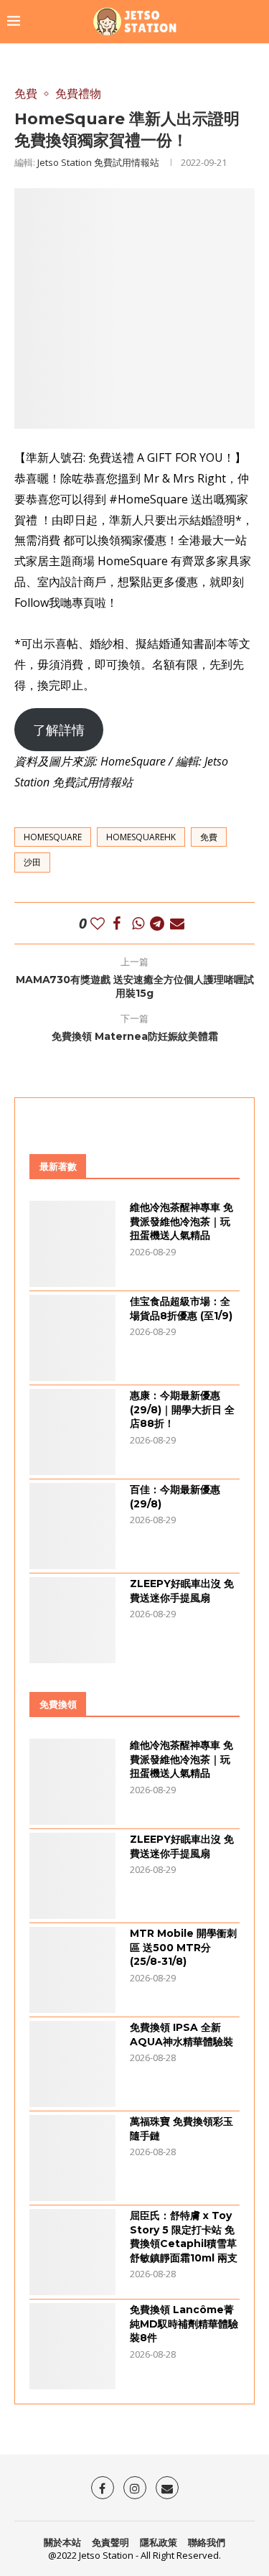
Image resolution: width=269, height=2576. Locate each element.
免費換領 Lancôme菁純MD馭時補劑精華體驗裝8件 (184, 2324)
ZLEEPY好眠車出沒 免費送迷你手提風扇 (182, 1591)
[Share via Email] (177, 923)
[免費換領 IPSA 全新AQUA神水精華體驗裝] (72, 2064)
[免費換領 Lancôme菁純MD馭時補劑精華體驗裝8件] (72, 2346)
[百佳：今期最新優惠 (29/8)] (72, 1526)
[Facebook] (103, 2488)
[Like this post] (98, 923)
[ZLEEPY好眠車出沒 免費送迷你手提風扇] (72, 1620)
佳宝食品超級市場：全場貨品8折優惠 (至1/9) (181, 1308)
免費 (209, 837)
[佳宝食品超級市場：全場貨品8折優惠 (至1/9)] (72, 1338)
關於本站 (62, 2542)
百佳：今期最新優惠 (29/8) (175, 1497)
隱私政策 (159, 2542)
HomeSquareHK (141, 837)
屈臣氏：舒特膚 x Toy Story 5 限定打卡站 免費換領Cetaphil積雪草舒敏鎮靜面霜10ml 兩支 (184, 2237)
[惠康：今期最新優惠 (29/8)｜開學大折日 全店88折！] (72, 1432)
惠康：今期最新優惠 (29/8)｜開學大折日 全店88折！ (182, 1409)
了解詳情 (59, 730)
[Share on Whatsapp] (138, 923)
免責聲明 (110, 2542)
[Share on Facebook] (117, 923)
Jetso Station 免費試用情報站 (98, 162)
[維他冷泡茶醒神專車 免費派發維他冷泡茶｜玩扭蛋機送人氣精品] (72, 1244)
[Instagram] (135, 2488)
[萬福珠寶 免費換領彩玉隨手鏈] (72, 2158)
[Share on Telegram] (157, 923)
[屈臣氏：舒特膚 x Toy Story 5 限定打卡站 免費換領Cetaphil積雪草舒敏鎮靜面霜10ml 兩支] (72, 2252)
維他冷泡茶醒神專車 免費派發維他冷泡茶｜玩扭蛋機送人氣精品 (181, 1221)
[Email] (167, 2488)
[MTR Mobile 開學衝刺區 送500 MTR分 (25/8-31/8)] (72, 1970)
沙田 (32, 862)
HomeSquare (53, 837)
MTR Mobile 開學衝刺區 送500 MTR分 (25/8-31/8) (183, 1947)
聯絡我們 (207, 2542)
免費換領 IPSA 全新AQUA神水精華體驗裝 (181, 2035)
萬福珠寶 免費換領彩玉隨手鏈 (181, 2129)
